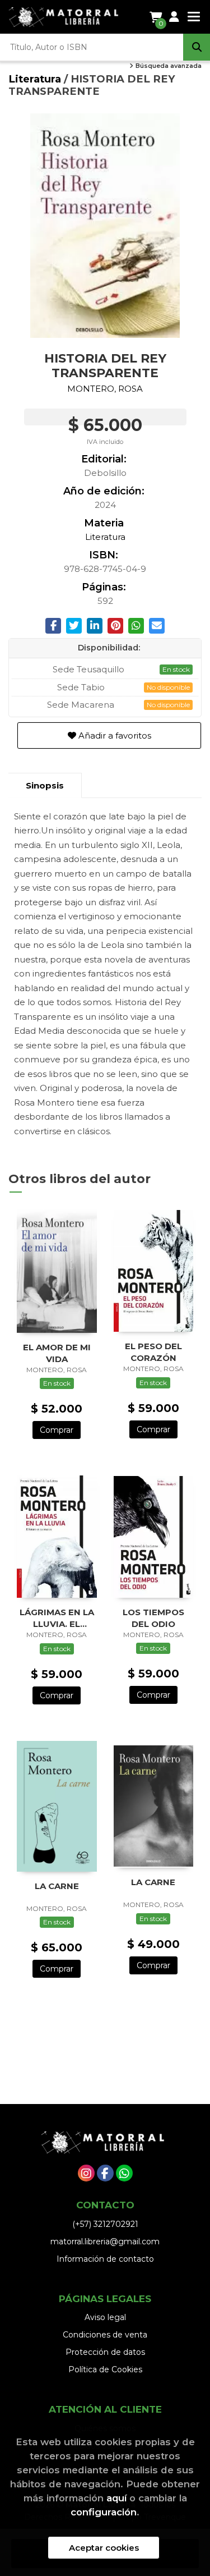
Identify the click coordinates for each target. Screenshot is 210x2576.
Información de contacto (105, 2259)
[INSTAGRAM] (86, 2173)
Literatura (36, 79)
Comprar (57, 1430)
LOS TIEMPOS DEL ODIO (153, 1618)
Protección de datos (105, 2352)
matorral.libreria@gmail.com (105, 2242)
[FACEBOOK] (105, 2173)
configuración (104, 2512)
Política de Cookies (105, 2369)
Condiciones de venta (105, 2335)
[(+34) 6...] (124, 2173)
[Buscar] (197, 47)
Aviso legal (105, 2317)
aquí (116, 2498)
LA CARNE (57, 1886)
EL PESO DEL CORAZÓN (153, 1352)
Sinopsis (45, 785)
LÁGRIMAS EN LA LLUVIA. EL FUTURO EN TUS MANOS (57, 1618)
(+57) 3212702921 (105, 2224)
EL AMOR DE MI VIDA (57, 1353)
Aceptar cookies (104, 2548)
